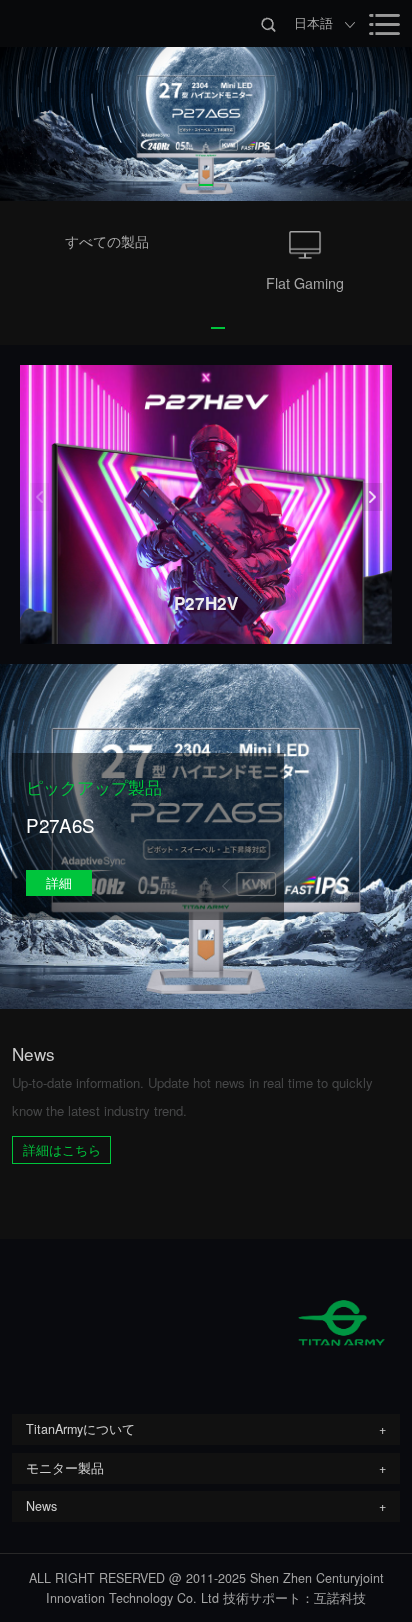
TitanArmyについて (80, 1429)
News (41, 1506)
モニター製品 (65, 1468)
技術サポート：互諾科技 (294, 1598)
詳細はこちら (62, 1149)
